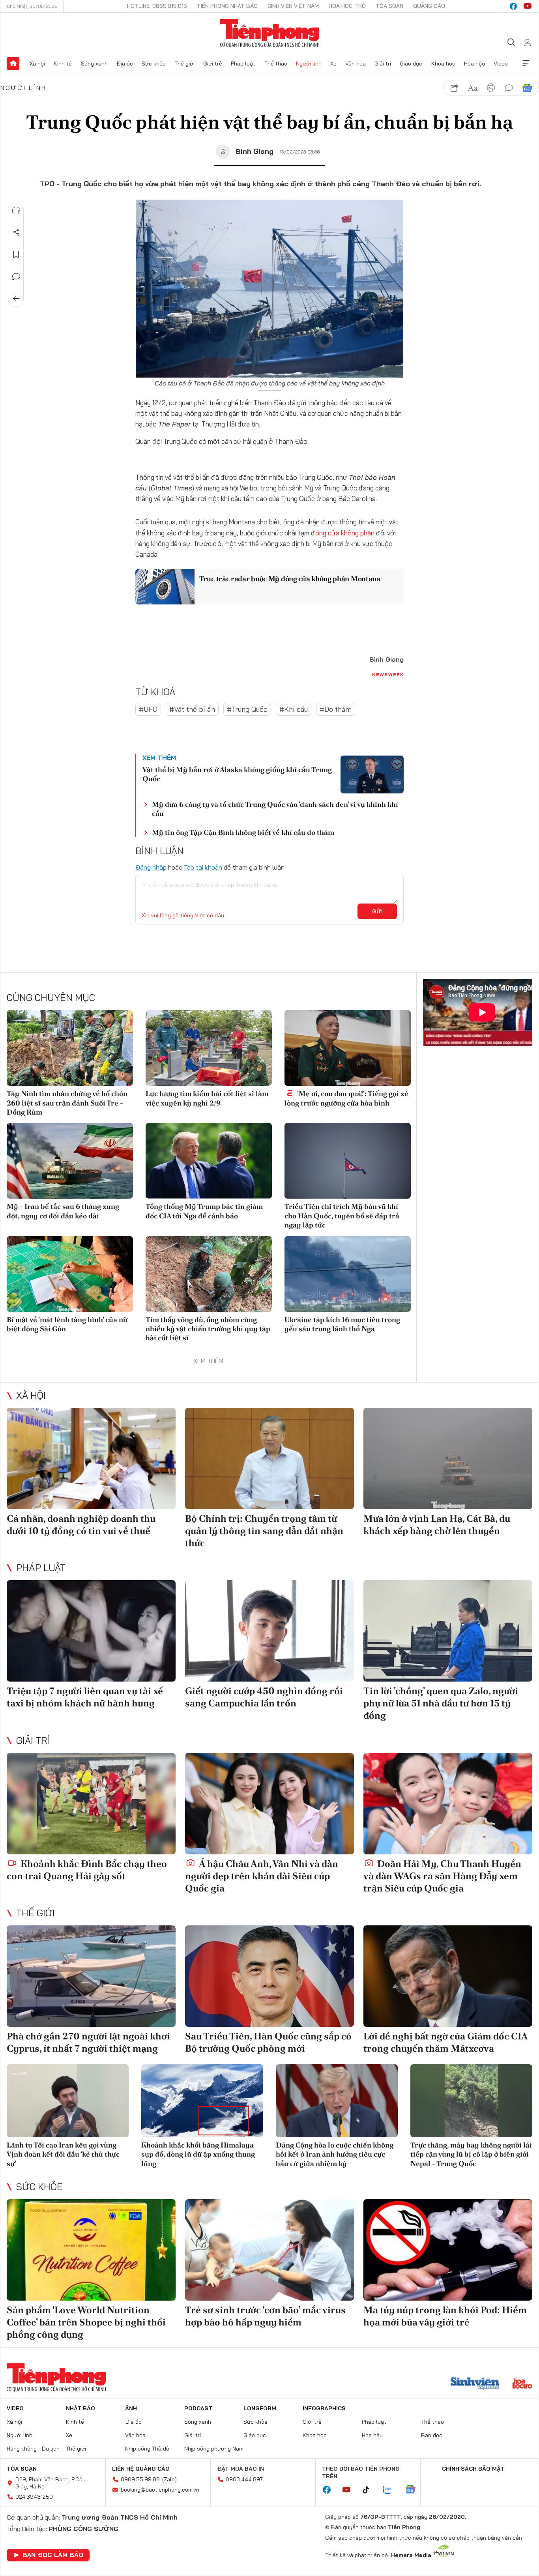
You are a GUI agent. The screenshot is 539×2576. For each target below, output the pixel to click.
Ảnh (131, 2408)
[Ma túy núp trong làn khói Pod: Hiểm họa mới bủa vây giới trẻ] (448, 2250)
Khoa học (443, 64)
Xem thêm (526, 64)
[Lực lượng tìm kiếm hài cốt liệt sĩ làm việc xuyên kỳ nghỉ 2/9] (209, 1048)
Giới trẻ (213, 64)
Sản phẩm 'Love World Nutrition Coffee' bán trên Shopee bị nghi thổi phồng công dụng (86, 2322)
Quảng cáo (429, 6)
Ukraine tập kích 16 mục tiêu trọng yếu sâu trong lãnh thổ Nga (342, 1324)
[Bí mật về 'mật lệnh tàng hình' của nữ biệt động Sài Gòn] (70, 1274)
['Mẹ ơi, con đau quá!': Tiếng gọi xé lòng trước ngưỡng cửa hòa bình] (348, 1048)
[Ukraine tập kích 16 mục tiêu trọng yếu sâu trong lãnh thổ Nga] (348, 1274)
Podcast (198, 2408)
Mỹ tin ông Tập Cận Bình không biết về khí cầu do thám (243, 832)
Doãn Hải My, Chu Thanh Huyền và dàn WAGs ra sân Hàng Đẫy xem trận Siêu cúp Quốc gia (442, 1876)
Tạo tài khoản (203, 867)
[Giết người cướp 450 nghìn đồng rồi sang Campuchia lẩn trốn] (269, 1631)
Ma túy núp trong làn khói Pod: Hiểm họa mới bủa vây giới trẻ (445, 2316)
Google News (527, 88)
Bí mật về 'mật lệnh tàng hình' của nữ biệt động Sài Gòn (67, 1324)
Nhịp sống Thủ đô (147, 2449)
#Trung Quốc (247, 709)
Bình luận (16, 277)
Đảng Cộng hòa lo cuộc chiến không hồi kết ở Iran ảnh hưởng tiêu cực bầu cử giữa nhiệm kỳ (335, 2154)
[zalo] (391, 2490)
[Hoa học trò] (522, 2384)
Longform (260, 2408)
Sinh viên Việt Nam (293, 6)
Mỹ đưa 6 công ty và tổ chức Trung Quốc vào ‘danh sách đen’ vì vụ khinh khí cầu (275, 809)
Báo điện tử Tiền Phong (270, 33)
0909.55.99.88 (140, 2479)
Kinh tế (63, 64)
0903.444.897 (244, 2479)
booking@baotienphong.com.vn (160, 2490)
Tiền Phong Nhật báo (227, 6)
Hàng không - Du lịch (33, 2449)
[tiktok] (370, 2490)
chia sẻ (455, 88)
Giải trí (383, 64)
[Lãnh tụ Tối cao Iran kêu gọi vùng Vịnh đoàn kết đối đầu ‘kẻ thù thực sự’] (68, 2101)
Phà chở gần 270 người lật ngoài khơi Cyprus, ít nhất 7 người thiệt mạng (88, 2042)
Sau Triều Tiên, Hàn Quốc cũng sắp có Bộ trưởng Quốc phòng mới (268, 2042)
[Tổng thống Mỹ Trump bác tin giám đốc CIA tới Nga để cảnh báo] (209, 1161)
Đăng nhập (151, 867)
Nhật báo (80, 2408)
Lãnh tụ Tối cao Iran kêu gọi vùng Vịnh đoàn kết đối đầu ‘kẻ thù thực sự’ (63, 2154)
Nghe (16, 210)
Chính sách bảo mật (473, 2469)
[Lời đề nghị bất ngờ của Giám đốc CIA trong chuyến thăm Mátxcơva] (448, 1976)
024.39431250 (34, 2497)
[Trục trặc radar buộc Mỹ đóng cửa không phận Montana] (165, 587)
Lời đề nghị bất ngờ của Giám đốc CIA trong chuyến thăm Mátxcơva (445, 2042)
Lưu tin (16, 254)
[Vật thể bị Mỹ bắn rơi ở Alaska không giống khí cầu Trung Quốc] (372, 774)
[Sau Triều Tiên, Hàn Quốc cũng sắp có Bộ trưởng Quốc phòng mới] (269, 1976)
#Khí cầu (294, 709)
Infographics (324, 2408)
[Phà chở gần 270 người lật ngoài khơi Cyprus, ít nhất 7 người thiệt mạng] (91, 1976)
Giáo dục (411, 64)
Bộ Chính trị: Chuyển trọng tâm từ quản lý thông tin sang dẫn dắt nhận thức (264, 1531)
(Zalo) (169, 2479)
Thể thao (276, 64)
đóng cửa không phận (343, 533)
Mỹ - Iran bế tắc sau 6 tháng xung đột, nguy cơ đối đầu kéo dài (63, 1211)
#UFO (148, 709)
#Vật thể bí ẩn (192, 709)
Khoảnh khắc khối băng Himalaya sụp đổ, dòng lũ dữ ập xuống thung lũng (198, 2154)
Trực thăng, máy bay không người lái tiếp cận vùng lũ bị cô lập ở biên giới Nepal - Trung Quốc (471, 2154)
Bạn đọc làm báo (53, 2555)
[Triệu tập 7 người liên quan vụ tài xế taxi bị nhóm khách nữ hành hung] (91, 1631)
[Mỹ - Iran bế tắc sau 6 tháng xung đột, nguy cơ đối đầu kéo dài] (70, 1161)
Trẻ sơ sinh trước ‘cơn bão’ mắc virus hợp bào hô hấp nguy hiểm (265, 2316)
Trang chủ (13, 64)
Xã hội (37, 64)
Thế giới (184, 64)
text (473, 88)
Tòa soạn (389, 6)
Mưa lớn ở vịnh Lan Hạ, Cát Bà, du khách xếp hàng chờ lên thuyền (437, 1525)
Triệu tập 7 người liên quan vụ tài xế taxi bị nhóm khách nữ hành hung (85, 1697)
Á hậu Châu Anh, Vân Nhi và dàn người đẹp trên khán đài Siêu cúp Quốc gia (262, 1876)
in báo (491, 88)
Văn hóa (356, 64)
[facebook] (513, 6)
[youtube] (528, 6)
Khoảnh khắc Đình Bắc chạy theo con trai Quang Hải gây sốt (87, 1870)
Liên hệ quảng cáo (141, 2469)
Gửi (377, 911)
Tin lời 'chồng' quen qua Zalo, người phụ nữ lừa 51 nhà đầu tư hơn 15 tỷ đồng (441, 1703)
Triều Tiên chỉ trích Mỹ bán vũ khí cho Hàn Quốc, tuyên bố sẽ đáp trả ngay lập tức (342, 1216)
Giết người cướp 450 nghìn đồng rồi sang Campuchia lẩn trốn (264, 1697)
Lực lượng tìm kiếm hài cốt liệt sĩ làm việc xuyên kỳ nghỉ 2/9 (207, 1098)
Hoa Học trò (347, 6)
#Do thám (336, 709)
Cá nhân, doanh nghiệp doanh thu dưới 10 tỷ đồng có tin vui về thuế (81, 1525)
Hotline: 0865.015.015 (157, 6)
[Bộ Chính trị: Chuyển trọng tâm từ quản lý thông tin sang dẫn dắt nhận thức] (269, 1458)
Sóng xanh (94, 64)
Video (501, 64)
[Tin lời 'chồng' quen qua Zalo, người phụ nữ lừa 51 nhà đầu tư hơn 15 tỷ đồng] (448, 1631)
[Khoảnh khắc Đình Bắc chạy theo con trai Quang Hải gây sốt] (91, 1804)
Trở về (16, 299)
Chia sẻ (16, 232)
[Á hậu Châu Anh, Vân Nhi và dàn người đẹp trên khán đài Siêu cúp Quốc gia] (269, 1804)
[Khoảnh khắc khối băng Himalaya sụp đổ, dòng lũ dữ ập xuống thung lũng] (202, 2101)
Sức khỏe (154, 64)
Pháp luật (243, 64)
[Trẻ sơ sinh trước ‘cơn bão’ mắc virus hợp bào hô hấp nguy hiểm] (269, 2250)
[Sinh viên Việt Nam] (475, 2384)
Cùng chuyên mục (51, 997)
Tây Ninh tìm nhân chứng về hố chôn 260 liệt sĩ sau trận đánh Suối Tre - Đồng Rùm (67, 1103)
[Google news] (414, 2490)
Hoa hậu (474, 64)
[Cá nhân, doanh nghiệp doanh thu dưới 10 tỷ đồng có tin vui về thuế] (91, 1458)
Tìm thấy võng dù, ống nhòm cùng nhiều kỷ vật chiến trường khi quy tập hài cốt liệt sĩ (208, 1329)
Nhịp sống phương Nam (214, 2449)
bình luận (509, 88)
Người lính (309, 64)
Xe (333, 64)
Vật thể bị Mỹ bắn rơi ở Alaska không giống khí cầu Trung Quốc (237, 774)
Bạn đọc (432, 2435)
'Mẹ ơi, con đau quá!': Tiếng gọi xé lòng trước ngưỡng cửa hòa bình (346, 1098)
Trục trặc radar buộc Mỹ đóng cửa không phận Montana (290, 579)
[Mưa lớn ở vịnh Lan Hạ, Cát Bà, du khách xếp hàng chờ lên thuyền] (448, 1458)
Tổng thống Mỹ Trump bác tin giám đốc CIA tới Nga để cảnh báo (204, 1211)
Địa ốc (125, 64)
